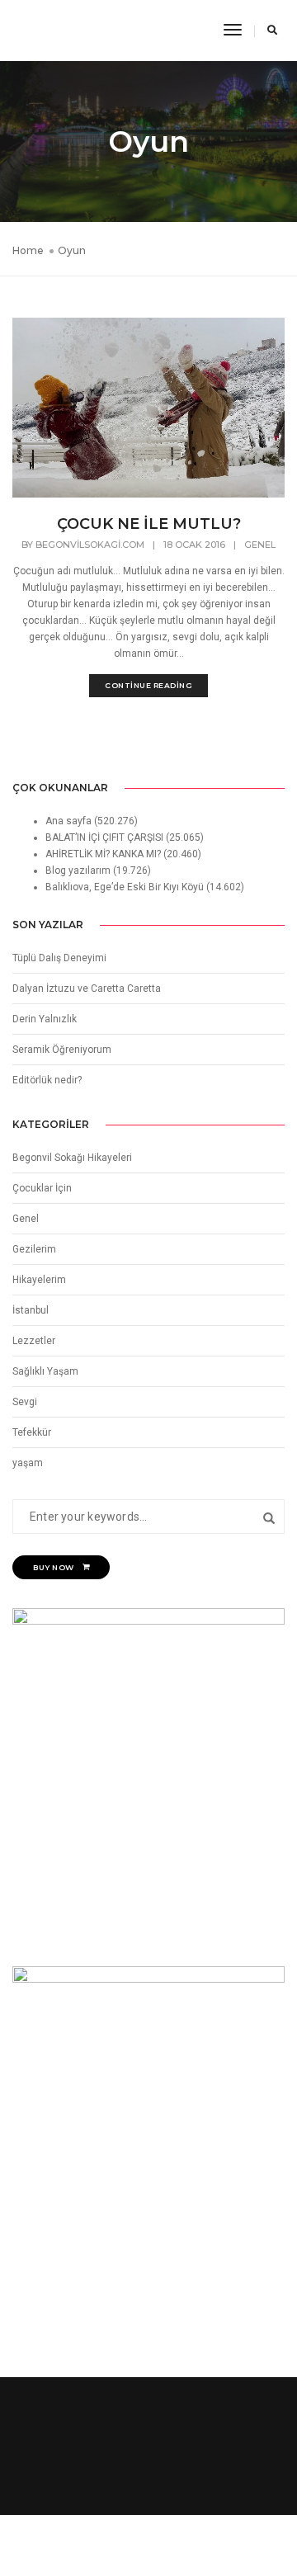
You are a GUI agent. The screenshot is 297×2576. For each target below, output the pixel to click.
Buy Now (54, 1567)
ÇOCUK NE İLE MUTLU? (149, 524)
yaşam (28, 1463)
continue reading (148, 685)
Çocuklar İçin (42, 1188)
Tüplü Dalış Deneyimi (59, 958)
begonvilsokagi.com (90, 545)
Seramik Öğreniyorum (62, 1050)
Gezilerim (34, 1249)
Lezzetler (34, 1341)
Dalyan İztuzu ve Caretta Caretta (87, 988)
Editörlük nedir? (47, 1080)
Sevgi (25, 1402)
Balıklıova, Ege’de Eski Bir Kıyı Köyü (125, 887)
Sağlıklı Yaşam (45, 1371)
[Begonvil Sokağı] (51, 30)
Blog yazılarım (78, 870)
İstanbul (31, 1310)
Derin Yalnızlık (45, 1019)
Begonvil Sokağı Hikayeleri (72, 1158)
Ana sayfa (68, 821)
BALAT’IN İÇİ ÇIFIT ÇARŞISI (104, 837)
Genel (260, 545)
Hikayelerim (39, 1280)
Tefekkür (32, 1432)
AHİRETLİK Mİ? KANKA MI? (103, 854)
